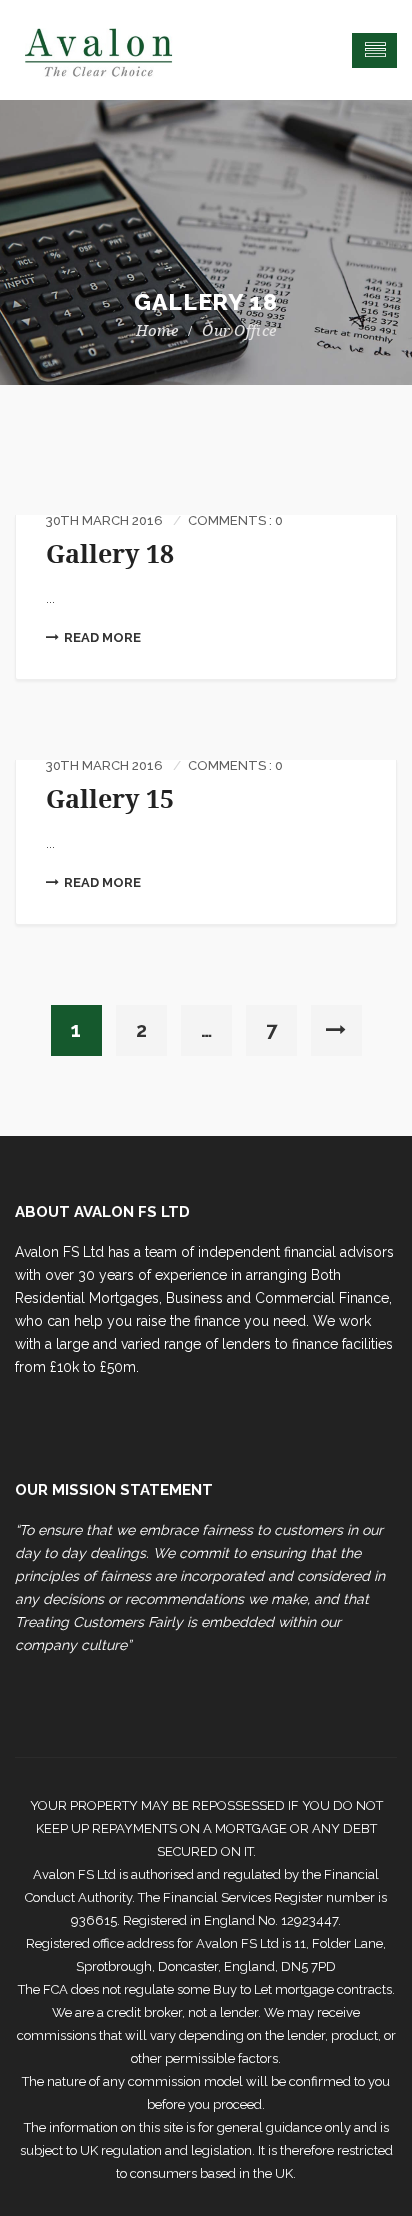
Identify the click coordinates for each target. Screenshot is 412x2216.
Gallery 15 (110, 799)
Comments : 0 (235, 520)
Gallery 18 (110, 554)
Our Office (239, 331)
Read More (102, 637)
